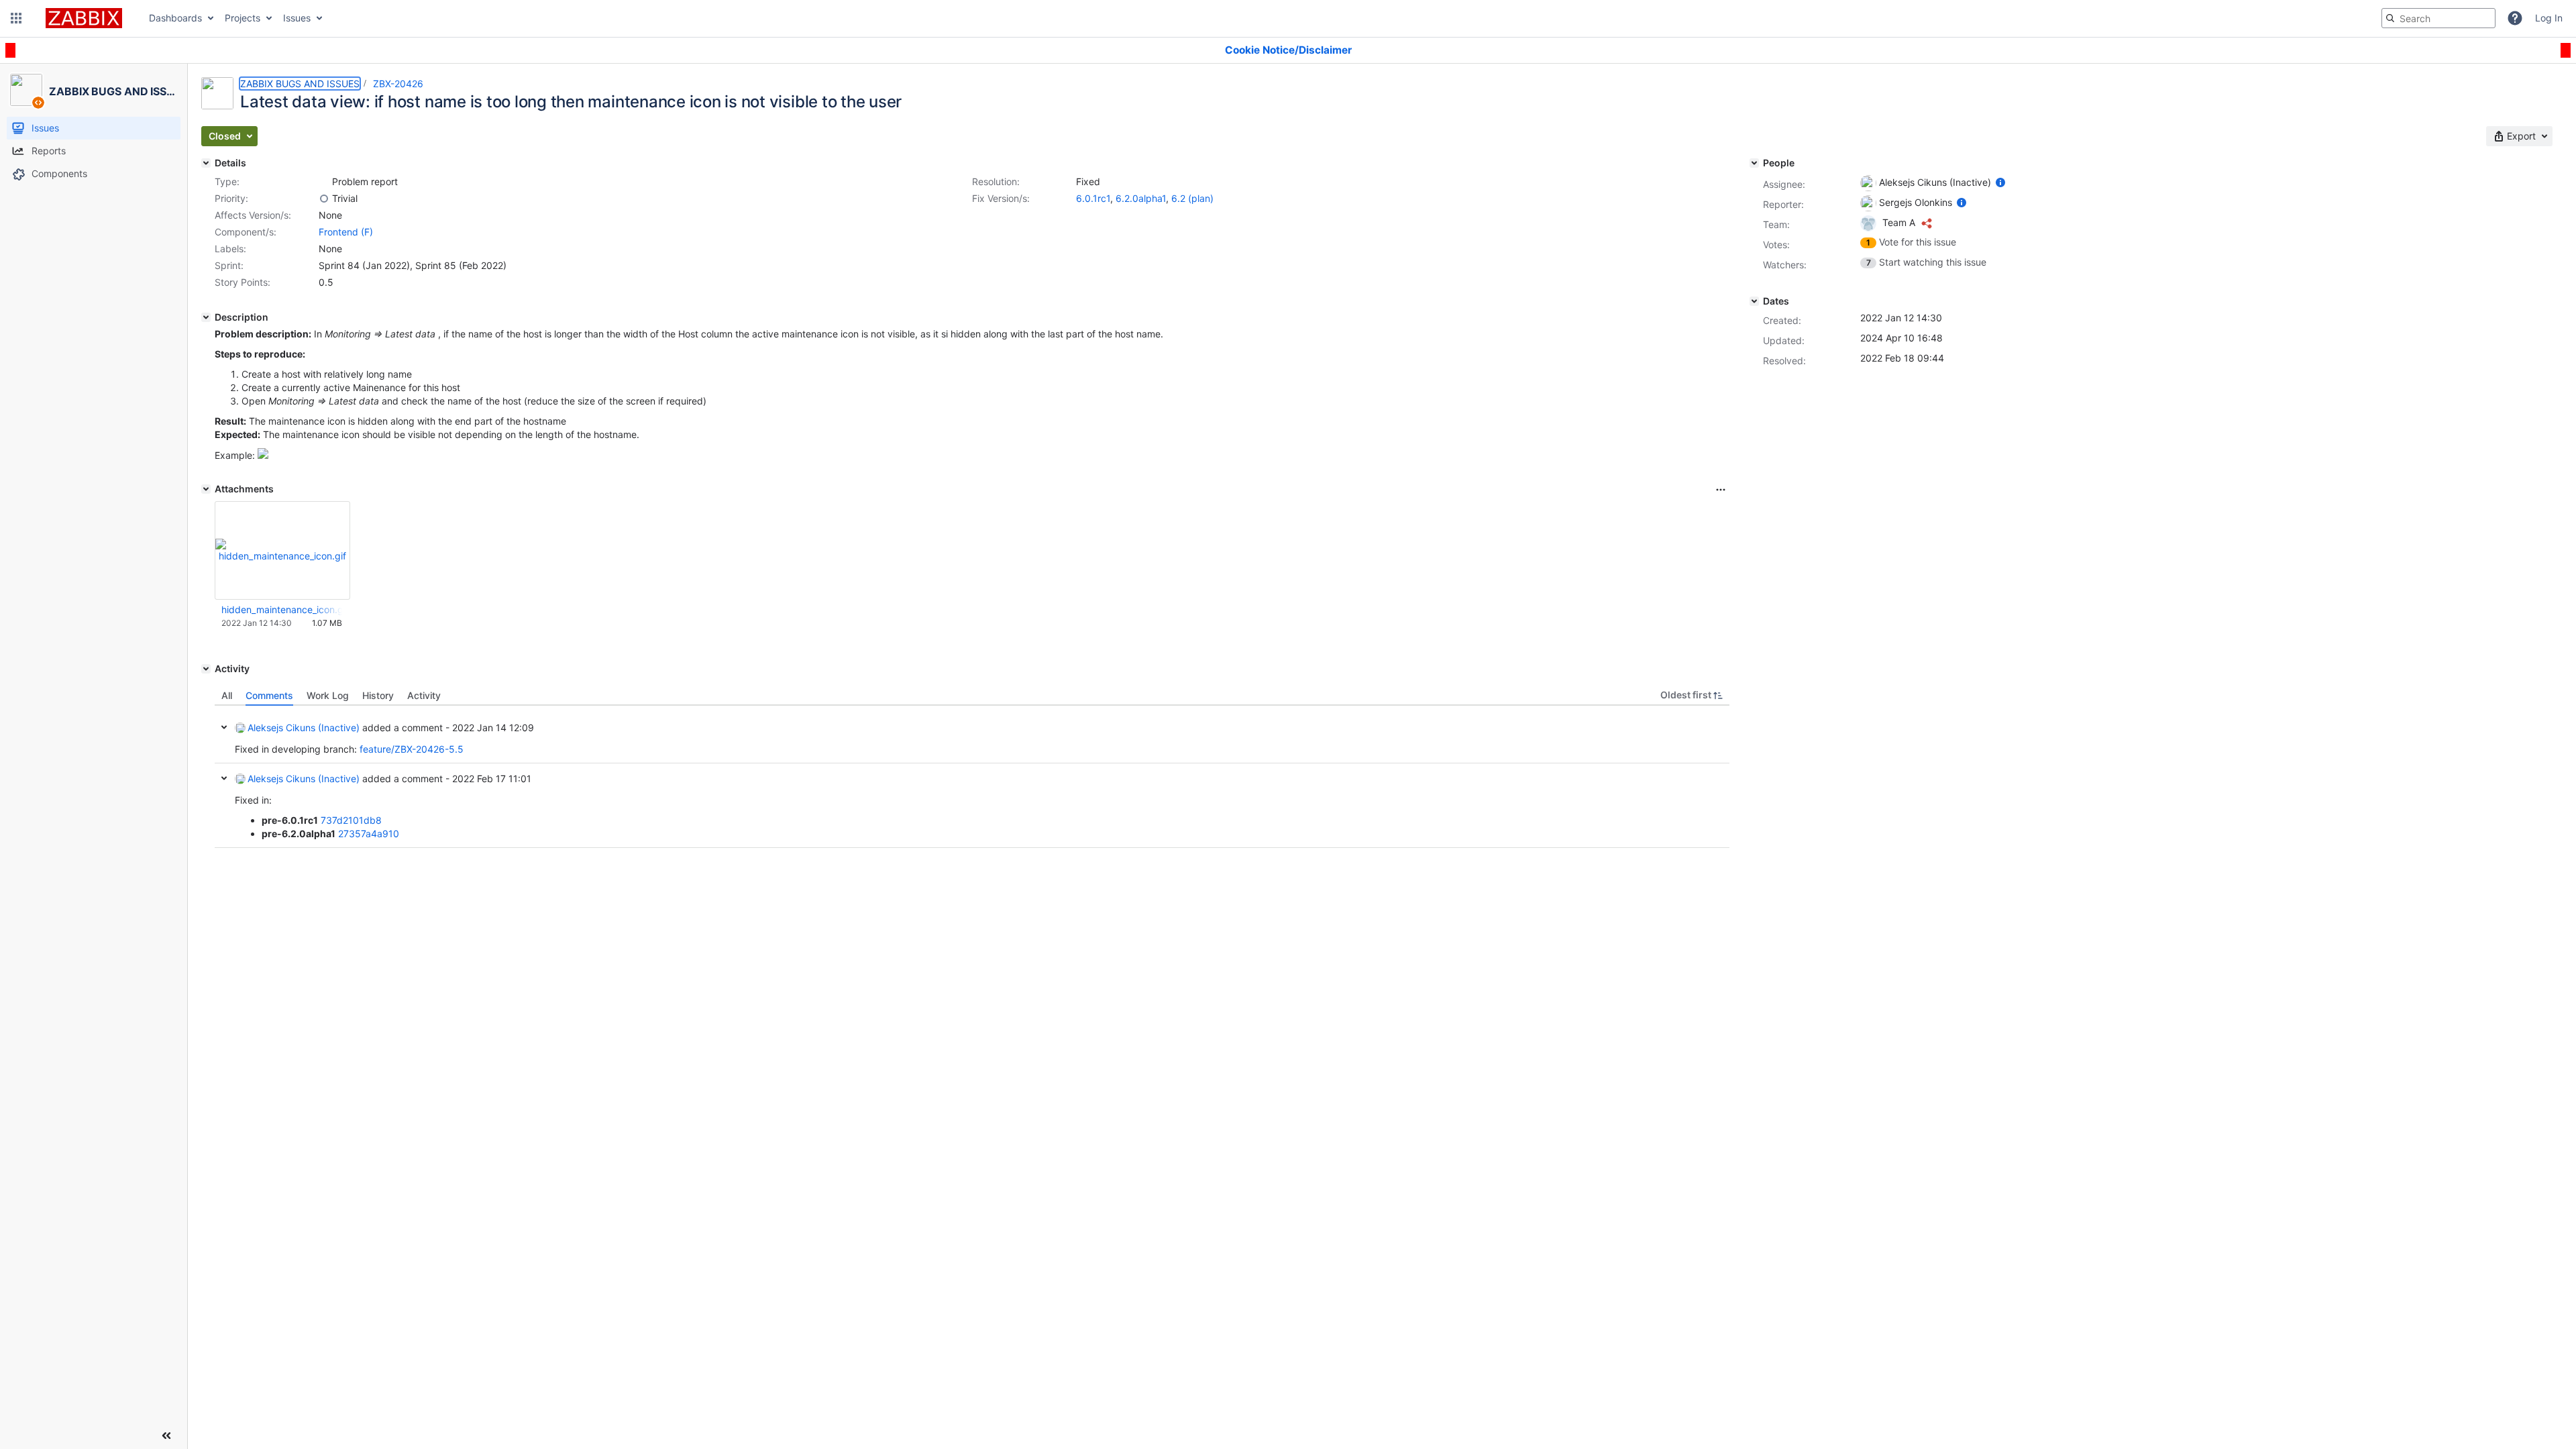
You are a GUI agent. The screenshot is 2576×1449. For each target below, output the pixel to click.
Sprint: (229, 265)
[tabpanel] (972, 777)
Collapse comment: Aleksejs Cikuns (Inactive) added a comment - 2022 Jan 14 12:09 (224, 727)
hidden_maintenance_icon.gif (282, 609)
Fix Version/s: (1001, 198)
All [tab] (227, 695)
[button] (16, 18)
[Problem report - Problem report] (324, 182)
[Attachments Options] (1721, 490)
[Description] (206, 317)
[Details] (206, 163)
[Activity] (206, 669)
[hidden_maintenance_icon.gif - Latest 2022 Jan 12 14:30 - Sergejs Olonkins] (282, 550)
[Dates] (1754, 301)
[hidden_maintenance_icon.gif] (263, 455)
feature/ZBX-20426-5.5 (412, 749)
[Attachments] (206, 489)
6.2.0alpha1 (1141, 198)
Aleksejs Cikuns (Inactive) (304, 728)
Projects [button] (243, 18)
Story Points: (243, 282)
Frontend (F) (346, 232)
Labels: (230, 249)
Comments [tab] (269, 695)
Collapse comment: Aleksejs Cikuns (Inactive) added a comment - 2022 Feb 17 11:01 (224, 778)
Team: (1776, 224)
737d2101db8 (351, 820)
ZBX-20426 (398, 84)
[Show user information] (2000, 182)
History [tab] (378, 695)
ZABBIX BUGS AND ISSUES (300, 84)
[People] (1754, 163)
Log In (2549, 18)
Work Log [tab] (328, 695)
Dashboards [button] (175, 18)
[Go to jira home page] (84, 18)
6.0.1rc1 (1093, 198)
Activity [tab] (424, 695)
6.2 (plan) (1192, 198)
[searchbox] (2438, 18)
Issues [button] (297, 18)
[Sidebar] (166, 1436)
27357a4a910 (369, 834)
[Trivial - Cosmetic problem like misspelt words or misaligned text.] (324, 199)
